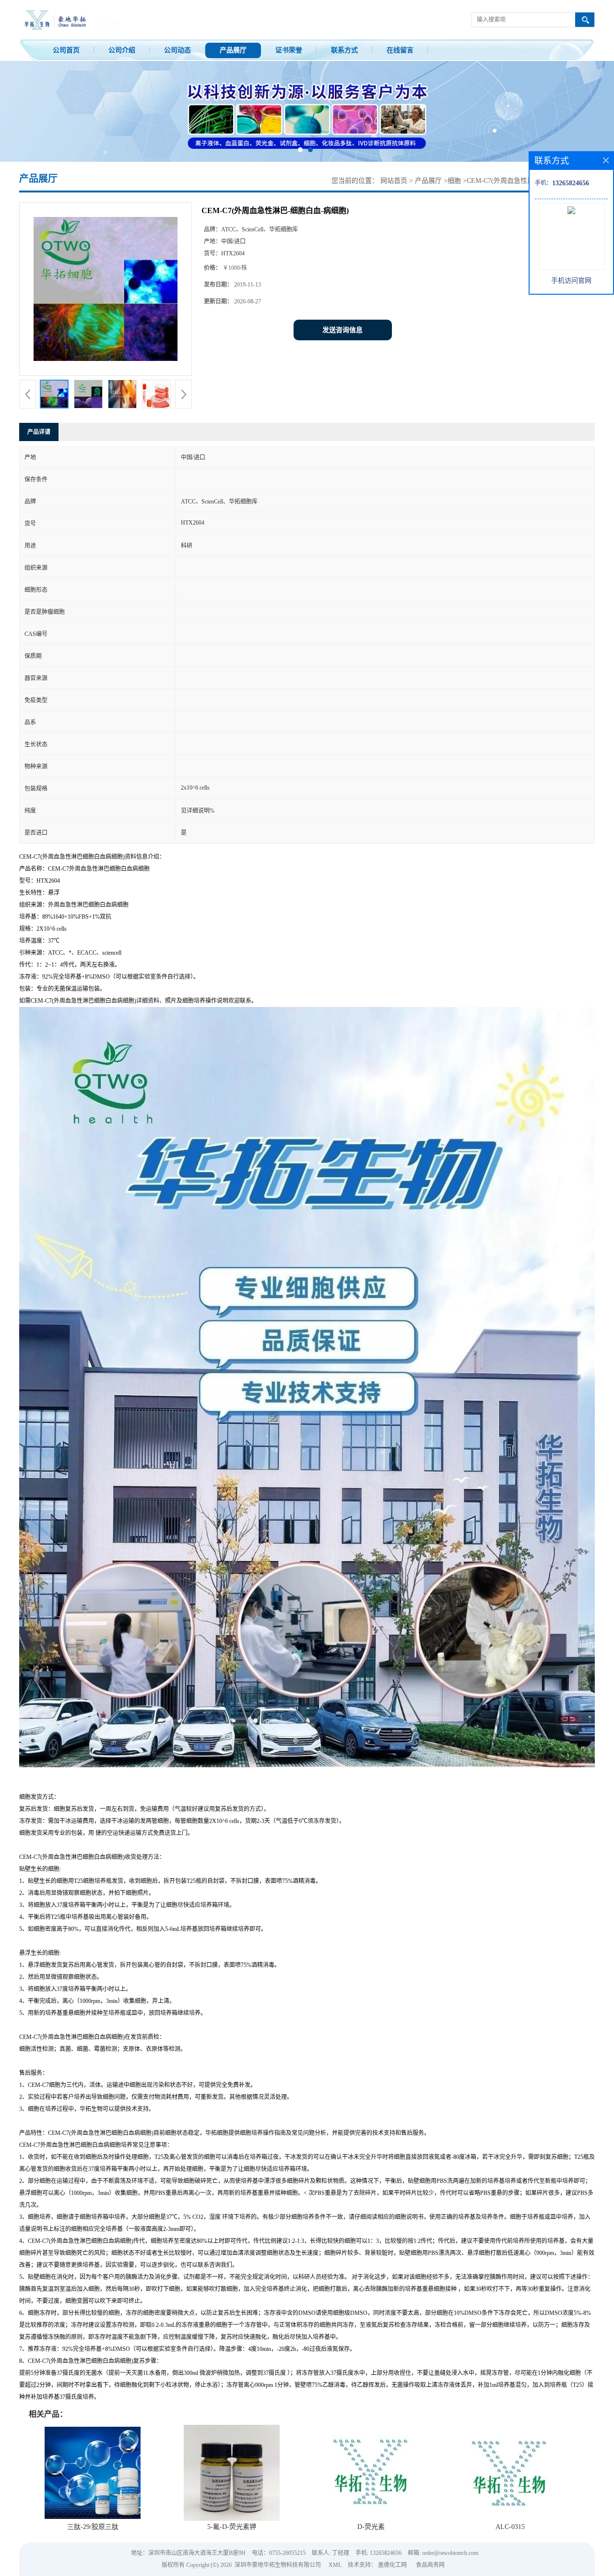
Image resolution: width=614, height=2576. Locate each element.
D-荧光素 (371, 2527)
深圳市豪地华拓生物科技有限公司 (278, 2565)
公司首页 (66, 50)
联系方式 (344, 50)
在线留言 (400, 50)
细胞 (454, 181)
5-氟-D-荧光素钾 (232, 2527)
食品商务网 (430, 2565)
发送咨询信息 (342, 330)
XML (335, 2565)
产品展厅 (233, 50)
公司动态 (177, 50)
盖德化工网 (392, 2565)
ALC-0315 (510, 2527)
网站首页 (394, 181)
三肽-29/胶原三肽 (93, 2527)
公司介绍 (122, 50)
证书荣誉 (289, 50)
